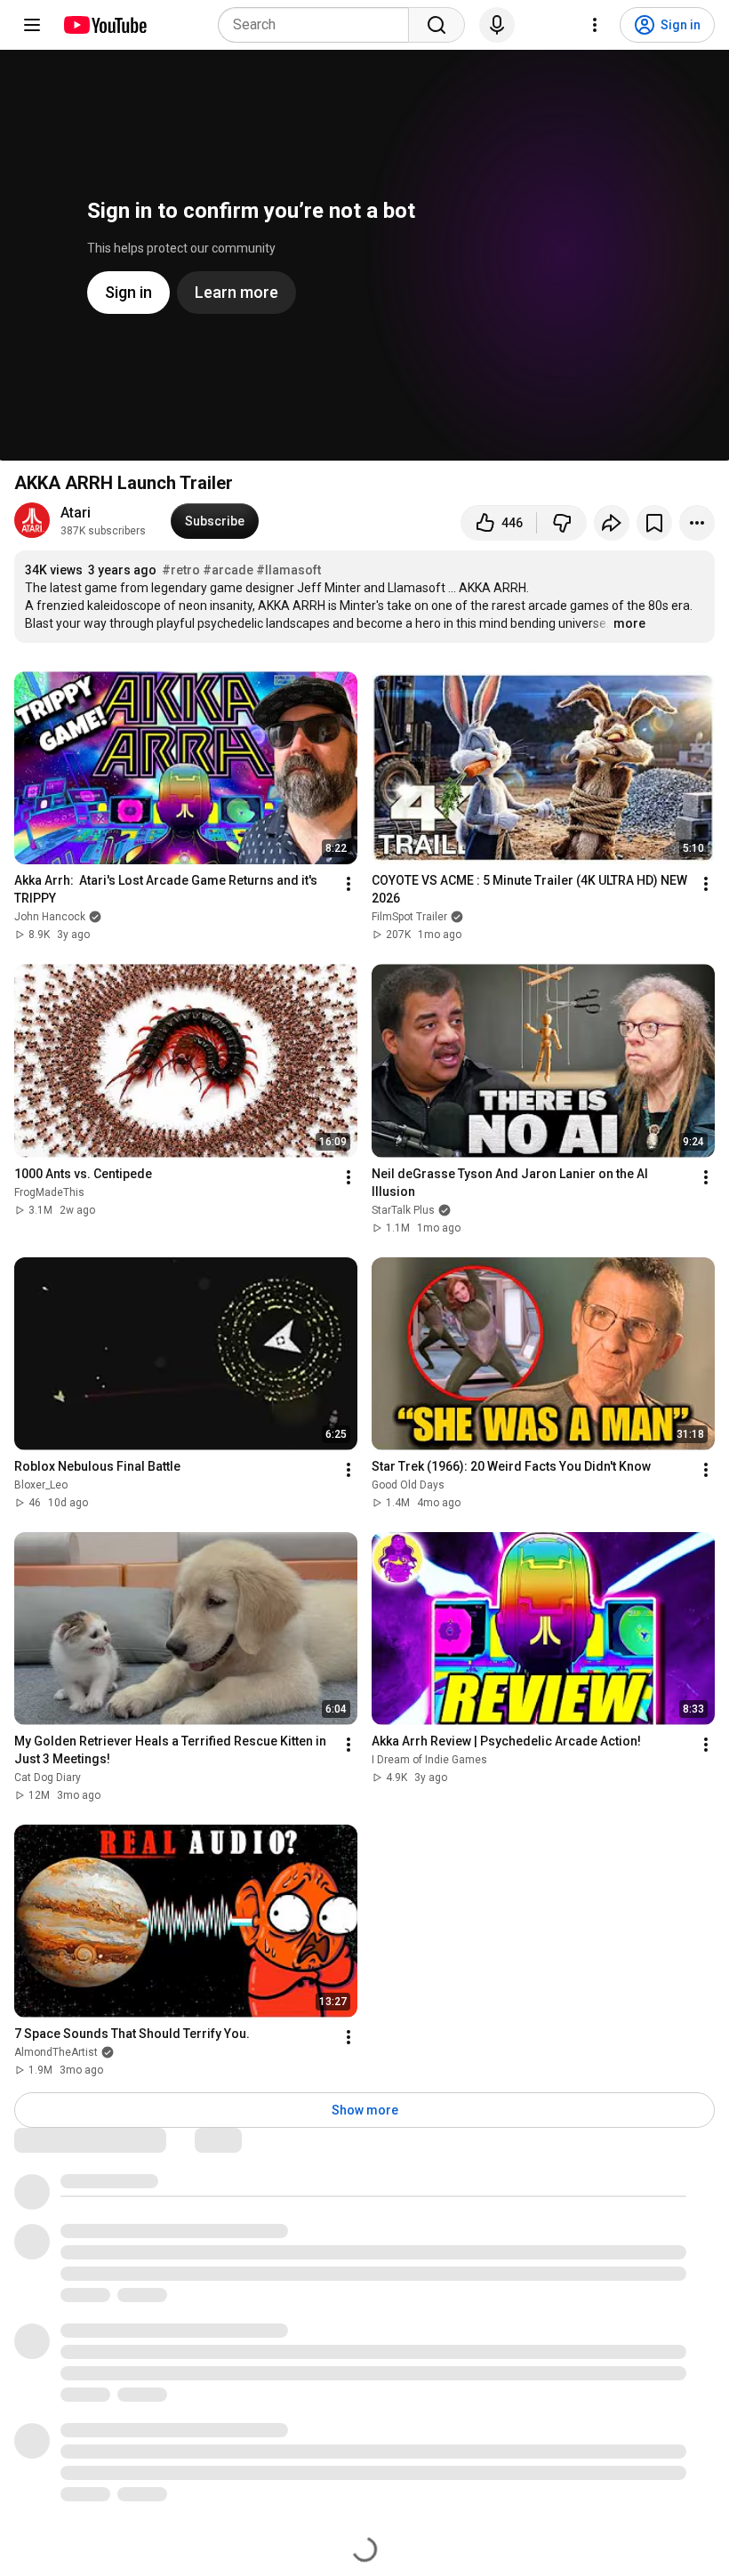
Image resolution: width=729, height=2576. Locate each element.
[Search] (437, 25)
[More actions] (697, 523)
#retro (181, 570)
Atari (76, 513)
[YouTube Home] (104, 25)
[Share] (612, 523)
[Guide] (32, 25)
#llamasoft (288, 570)
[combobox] (319, 25)
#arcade (228, 570)
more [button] (629, 623)
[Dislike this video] (562, 523)
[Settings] (595, 25)
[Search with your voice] (497, 25)
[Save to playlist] (654, 523)
